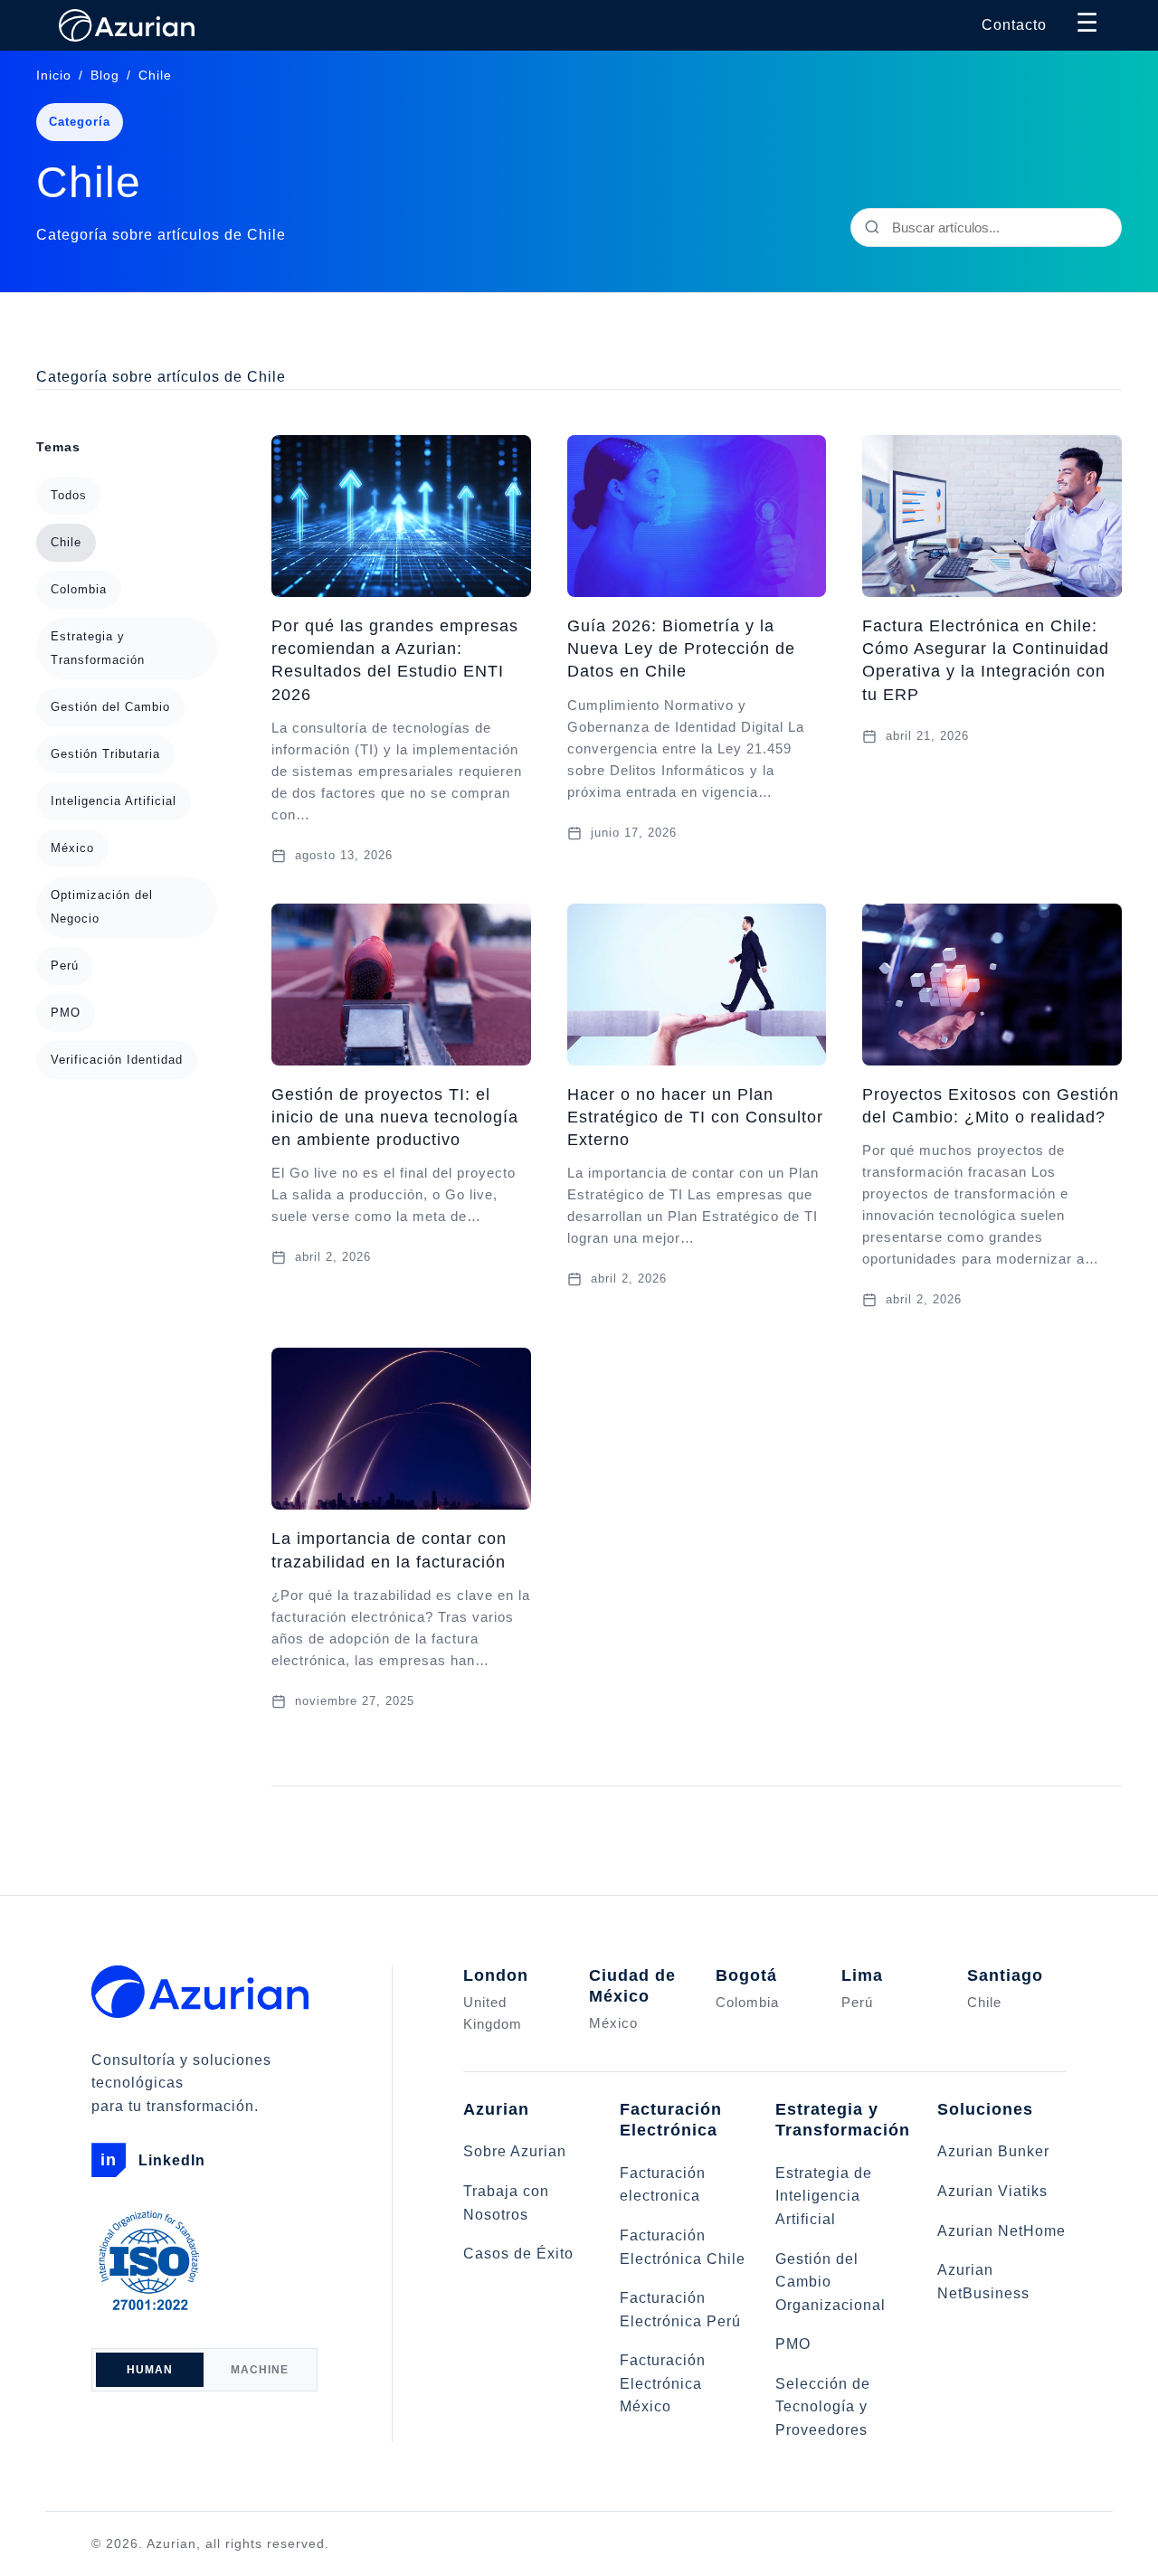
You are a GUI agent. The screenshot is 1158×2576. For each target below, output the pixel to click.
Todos (69, 495)
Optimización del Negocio (102, 907)
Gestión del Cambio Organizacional (831, 2282)
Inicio (54, 75)
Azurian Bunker (993, 2151)
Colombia (79, 589)
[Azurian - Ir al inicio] (127, 25)
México (72, 848)
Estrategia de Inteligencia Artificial (824, 2196)
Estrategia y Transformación (98, 648)
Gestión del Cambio (110, 707)
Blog (105, 75)
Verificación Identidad (117, 1060)
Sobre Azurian (515, 2151)
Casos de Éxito (518, 2254)
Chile (66, 542)
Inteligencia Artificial (114, 801)
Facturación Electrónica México (663, 2383)
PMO (66, 1013)
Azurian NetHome (1001, 2231)
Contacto (1014, 25)
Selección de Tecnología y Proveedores (823, 2407)
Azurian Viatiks (992, 2191)
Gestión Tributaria (105, 754)
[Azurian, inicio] (219, 1992)
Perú (65, 966)
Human (150, 2370)
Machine (260, 2370)
